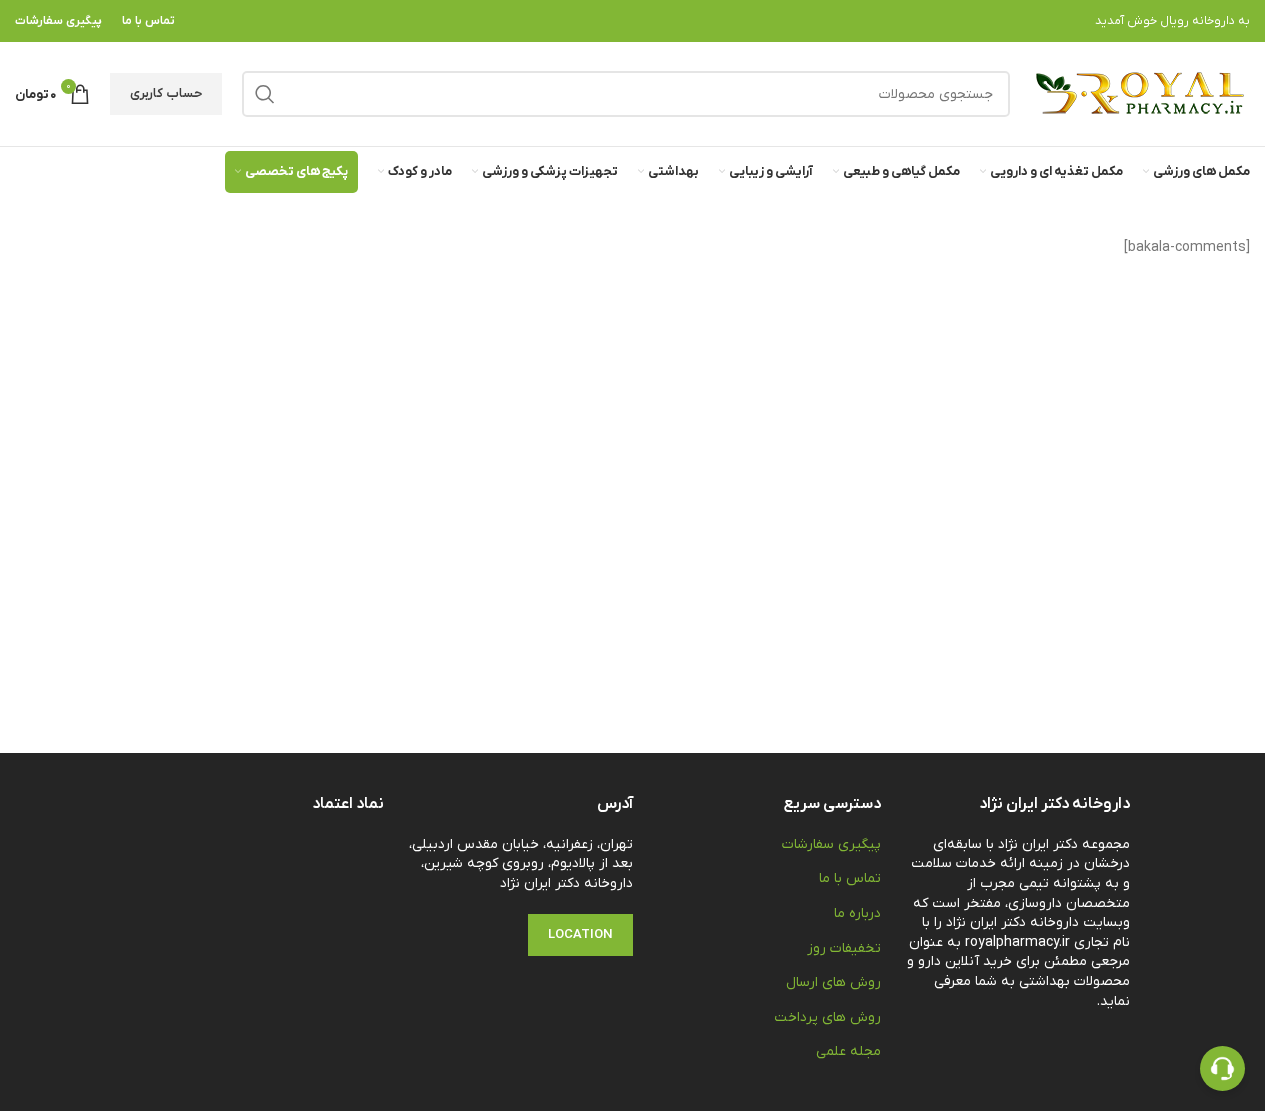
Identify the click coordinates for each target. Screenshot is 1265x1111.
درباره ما (857, 913)
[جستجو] (265, 94)
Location (580, 934)
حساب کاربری (166, 93)
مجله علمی (848, 1051)
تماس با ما (850, 878)
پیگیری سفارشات (831, 844)
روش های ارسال (833, 982)
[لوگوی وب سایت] (1140, 93)
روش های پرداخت (827, 1017)
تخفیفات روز (844, 948)
